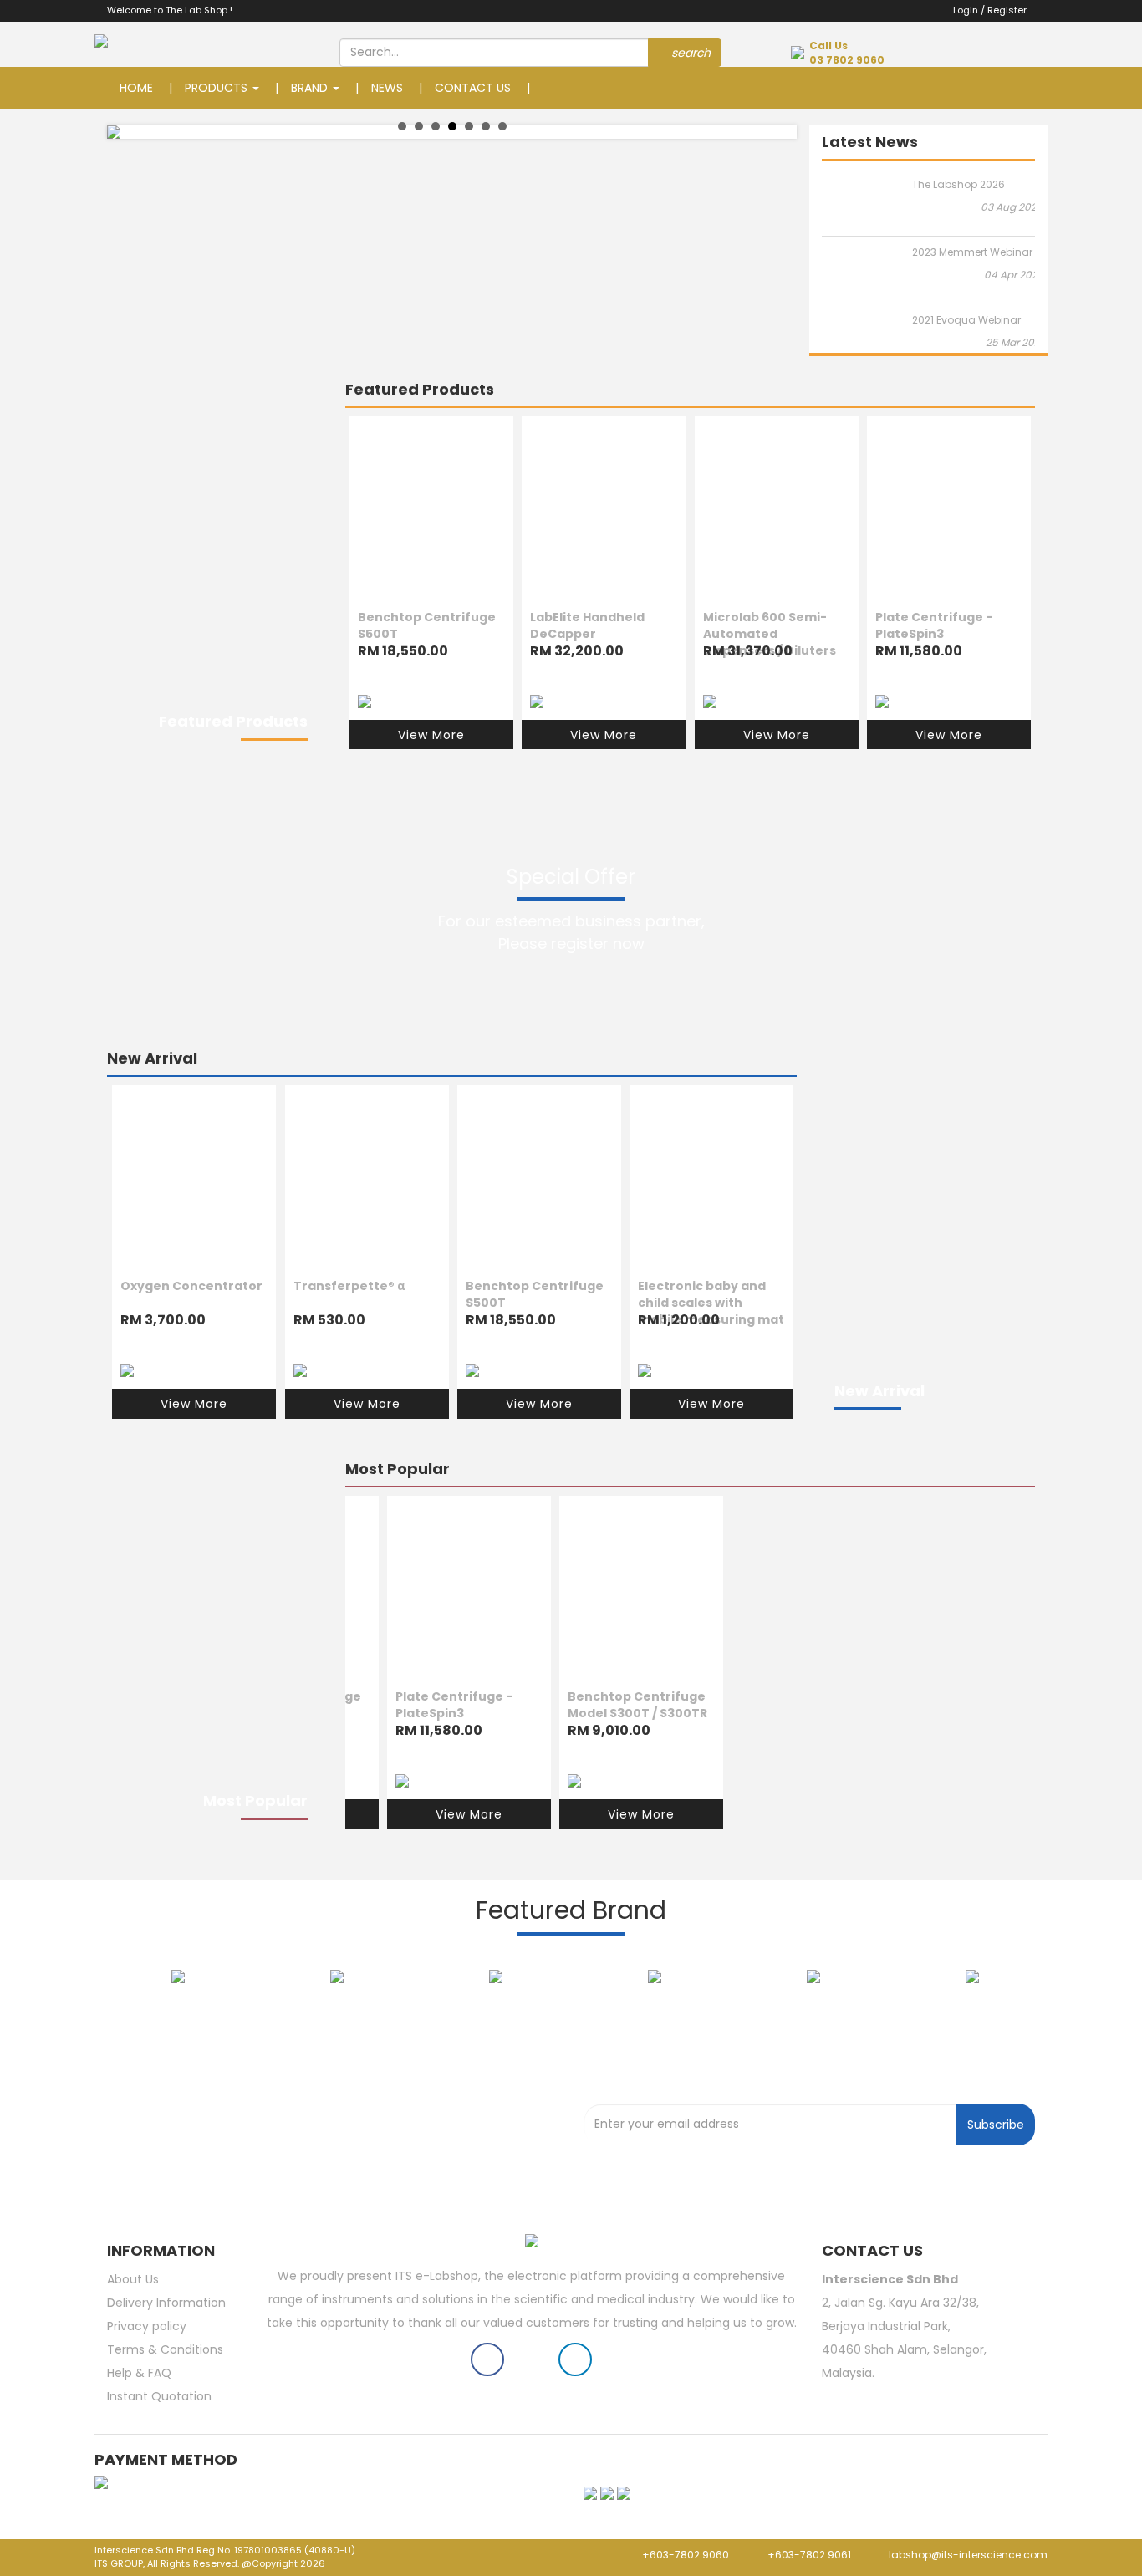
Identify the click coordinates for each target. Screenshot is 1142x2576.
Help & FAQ (139, 2373)
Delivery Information (166, 2303)
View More (431, 734)
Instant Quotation (159, 2396)
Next (775, 132)
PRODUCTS (218, 88)
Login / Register (986, 10)
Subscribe (996, 2125)
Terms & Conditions (165, 2349)
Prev (129, 132)
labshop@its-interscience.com (967, 2555)
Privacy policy (147, 2326)
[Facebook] (487, 2363)
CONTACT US (473, 88)
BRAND (311, 88)
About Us (133, 2279)
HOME (136, 88)
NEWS (387, 88)
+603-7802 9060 (684, 2555)
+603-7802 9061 (809, 2555)
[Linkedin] (575, 2363)
